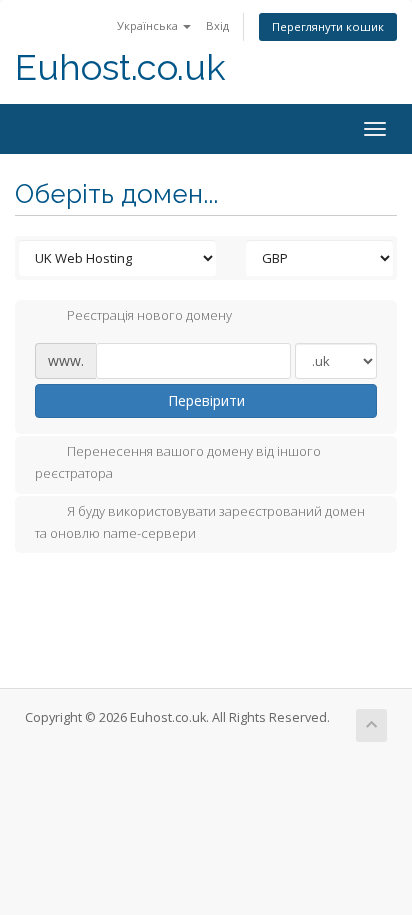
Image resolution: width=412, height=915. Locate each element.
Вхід (217, 25)
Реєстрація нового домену (149, 316)
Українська (149, 25)
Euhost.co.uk (120, 67)
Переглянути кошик (328, 26)
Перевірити (206, 400)
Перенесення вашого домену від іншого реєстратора (178, 463)
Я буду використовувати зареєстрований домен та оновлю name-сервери (200, 522)
